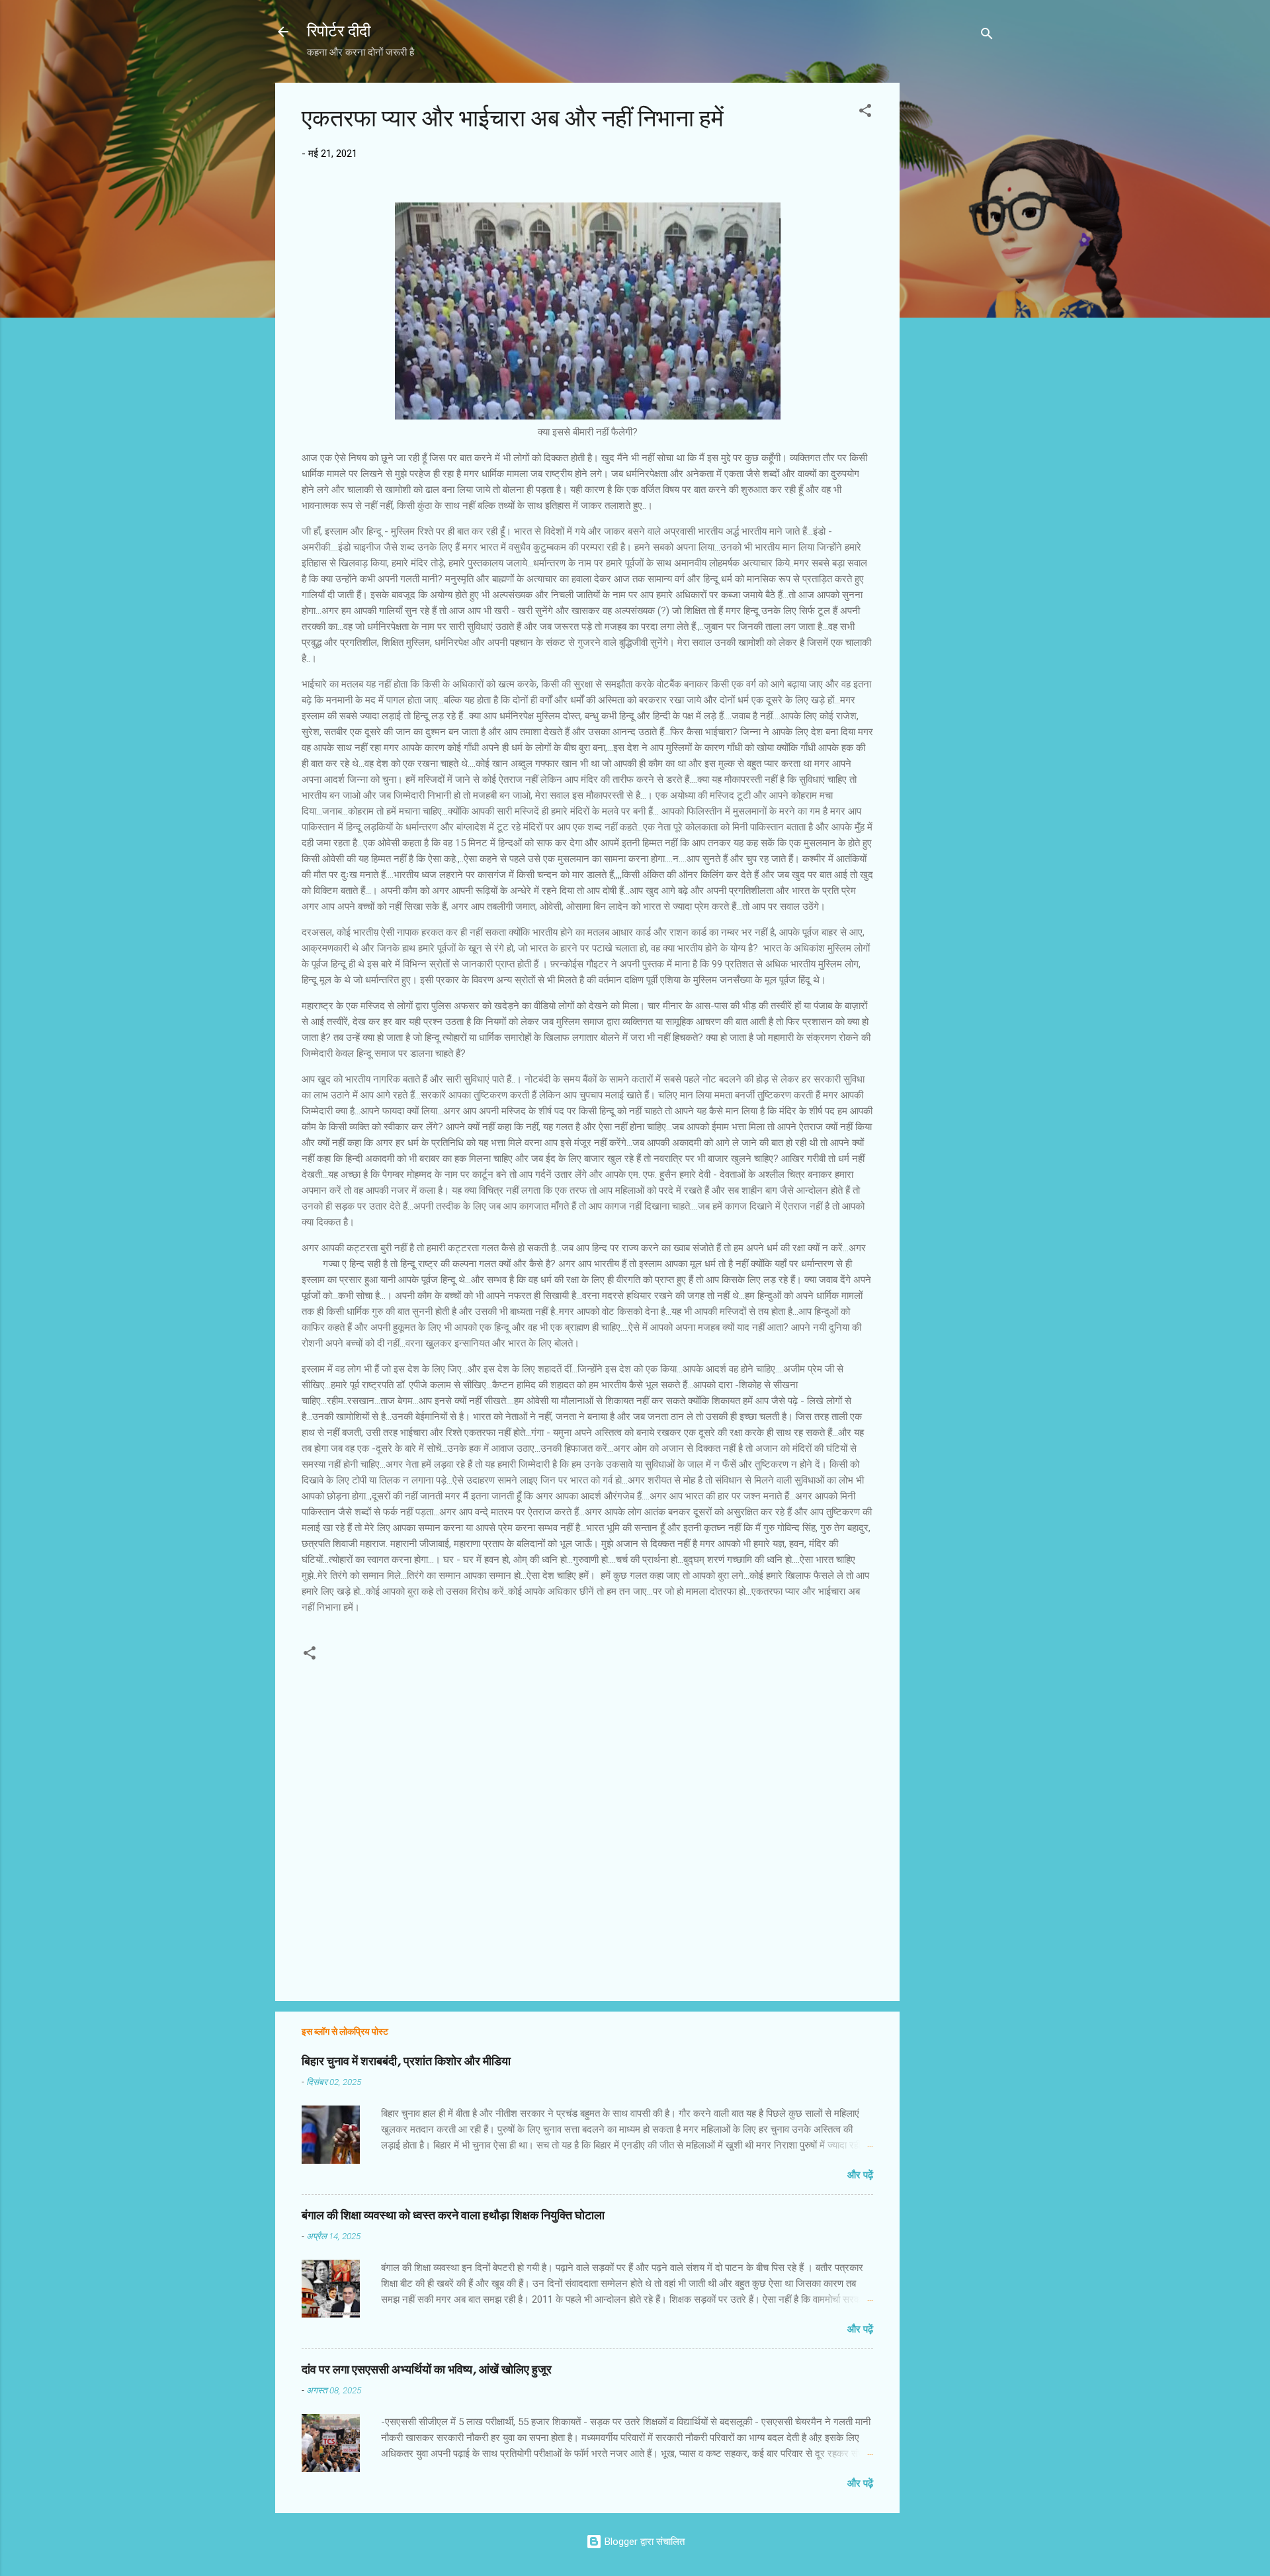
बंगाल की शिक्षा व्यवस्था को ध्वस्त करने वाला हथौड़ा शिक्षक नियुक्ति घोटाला (453, 2216)
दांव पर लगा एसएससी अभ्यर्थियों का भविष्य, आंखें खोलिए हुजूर (427, 2370)
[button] (865, 113)
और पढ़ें (860, 2175)
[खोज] (987, 36)
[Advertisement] (952, 281)
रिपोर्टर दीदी (339, 31)
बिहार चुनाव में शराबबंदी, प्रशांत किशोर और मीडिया (406, 2062)
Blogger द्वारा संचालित (643, 2542)
